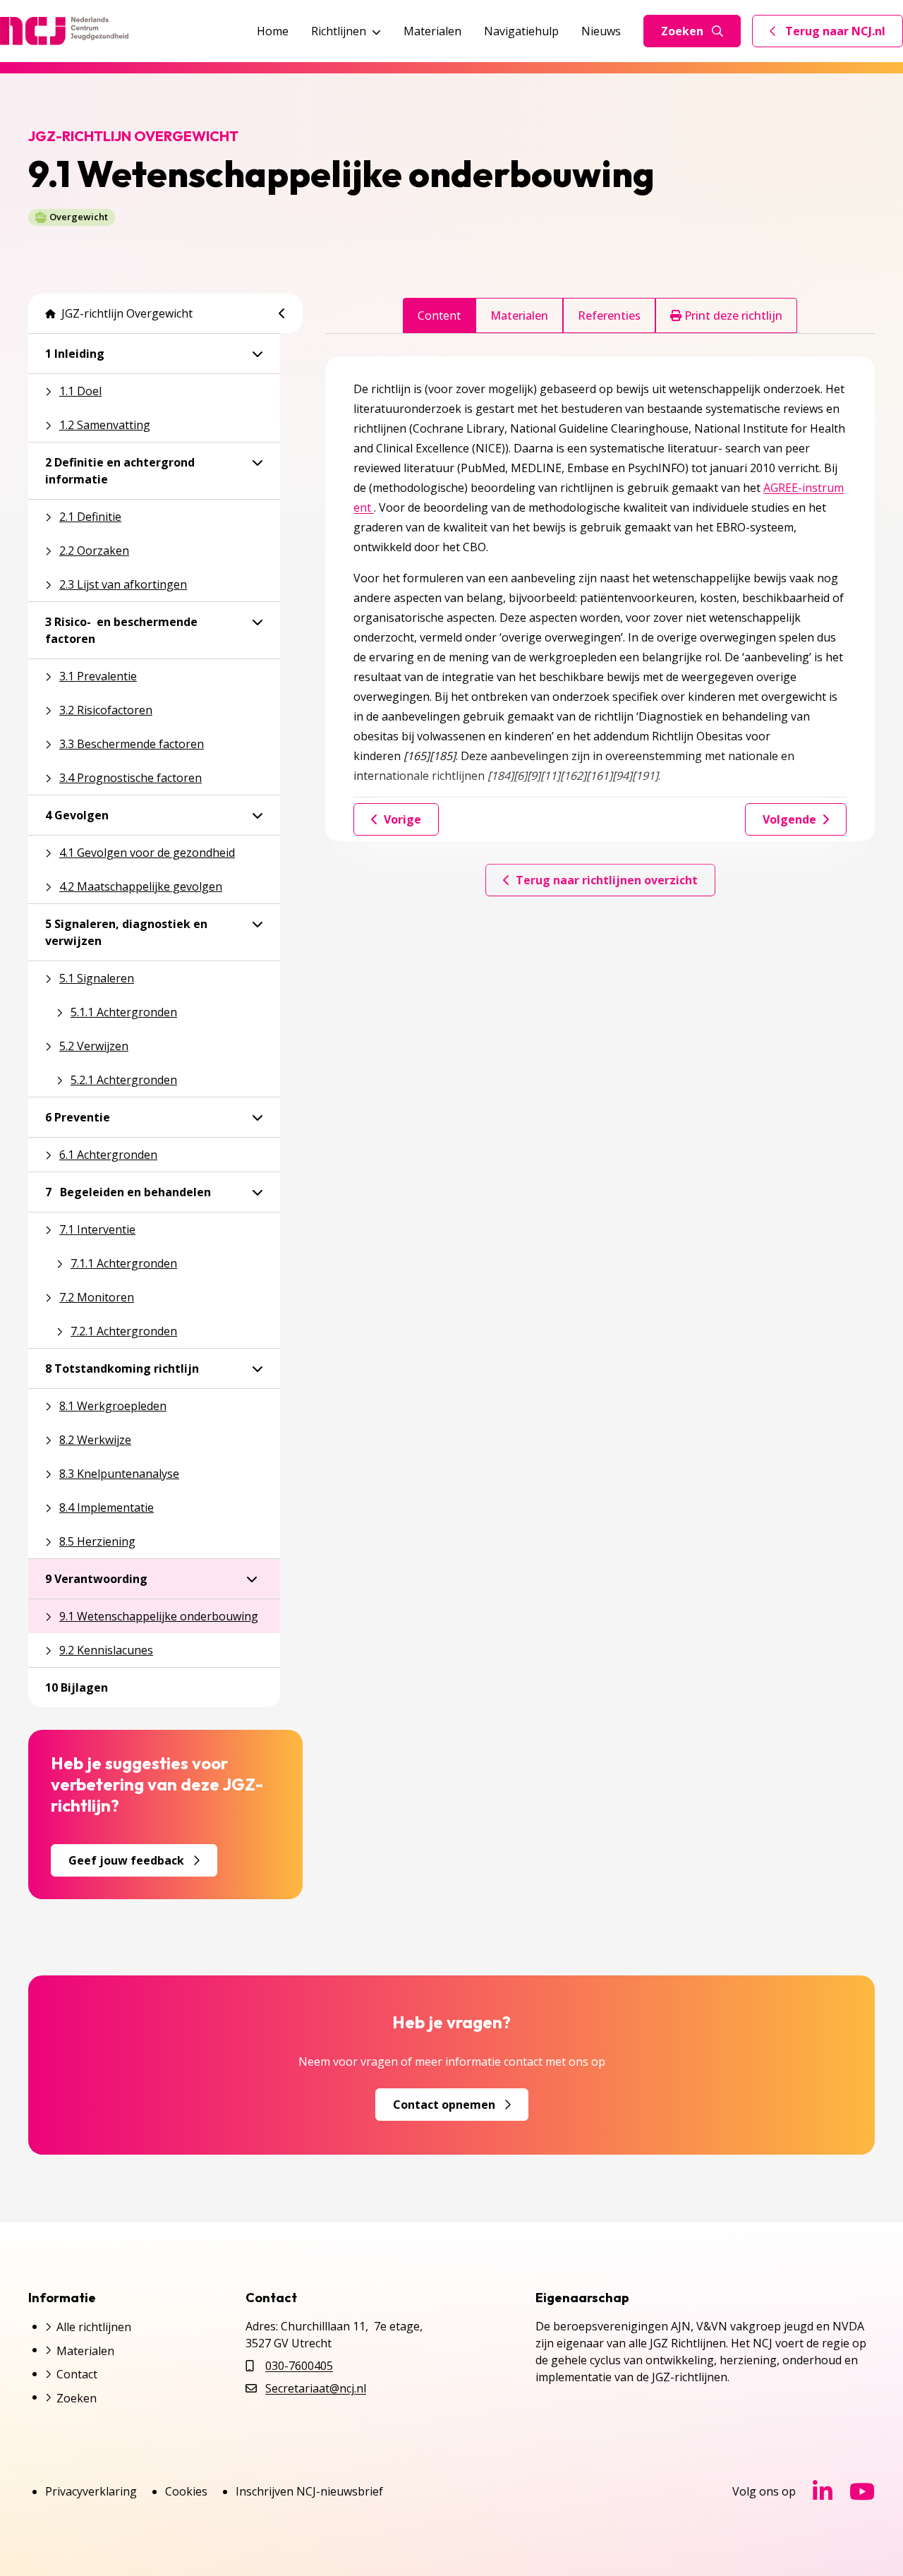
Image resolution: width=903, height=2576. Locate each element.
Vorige (402, 819)
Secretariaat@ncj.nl (316, 2388)
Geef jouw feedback (126, 1860)
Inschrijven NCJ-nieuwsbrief (309, 2491)
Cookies (186, 2491)
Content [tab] (439, 315)
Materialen (432, 31)
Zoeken (682, 31)
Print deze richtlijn (732, 315)
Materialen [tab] (519, 315)
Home (273, 31)
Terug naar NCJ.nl (836, 35)
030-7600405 (299, 2366)
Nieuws (601, 31)
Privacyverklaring (91, 2491)
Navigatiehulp (521, 31)
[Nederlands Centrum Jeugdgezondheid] (64, 31)
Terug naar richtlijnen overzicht (607, 880)
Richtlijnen (339, 31)
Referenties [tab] (609, 315)
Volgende (789, 819)
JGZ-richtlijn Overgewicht (127, 313)
